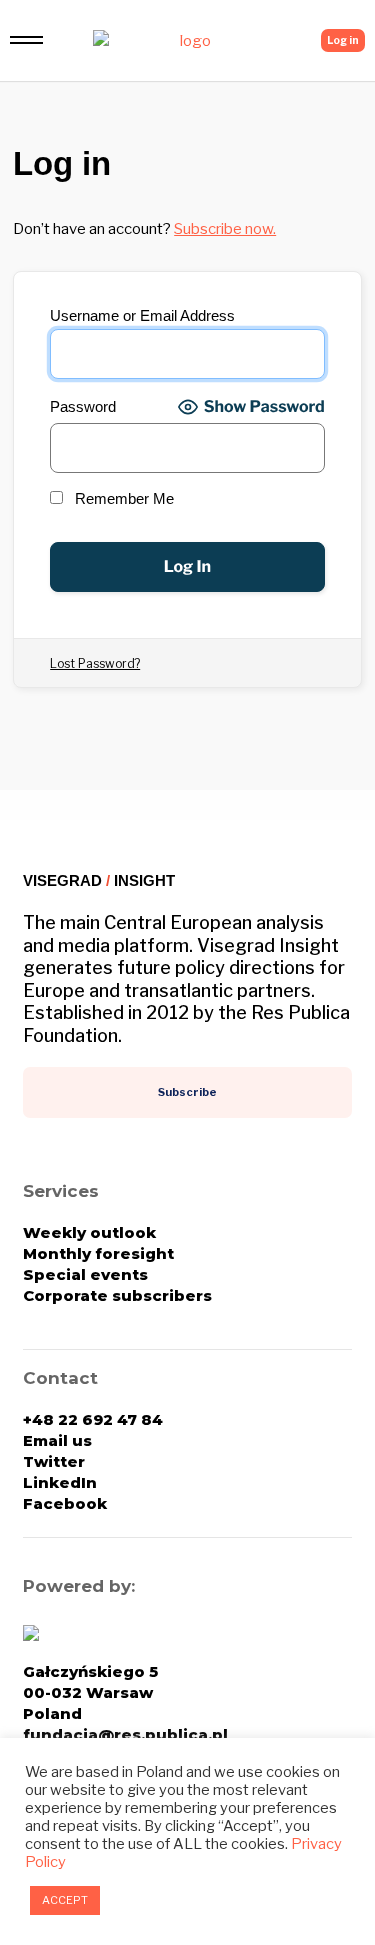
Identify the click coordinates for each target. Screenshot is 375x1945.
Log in (343, 40)
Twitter (54, 1461)
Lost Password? (95, 663)
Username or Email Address (142, 315)
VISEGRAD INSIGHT (99, 880)
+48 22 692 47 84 (93, 1419)
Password (83, 406)
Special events (85, 1274)
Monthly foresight (98, 1253)
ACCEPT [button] (65, 1900)
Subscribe (187, 1092)
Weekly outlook (89, 1232)
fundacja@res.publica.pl (125, 1734)
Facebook (65, 1503)
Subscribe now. (225, 229)
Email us (57, 1440)
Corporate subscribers (117, 1295)
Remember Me (122, 499)
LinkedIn (60, 1482)
